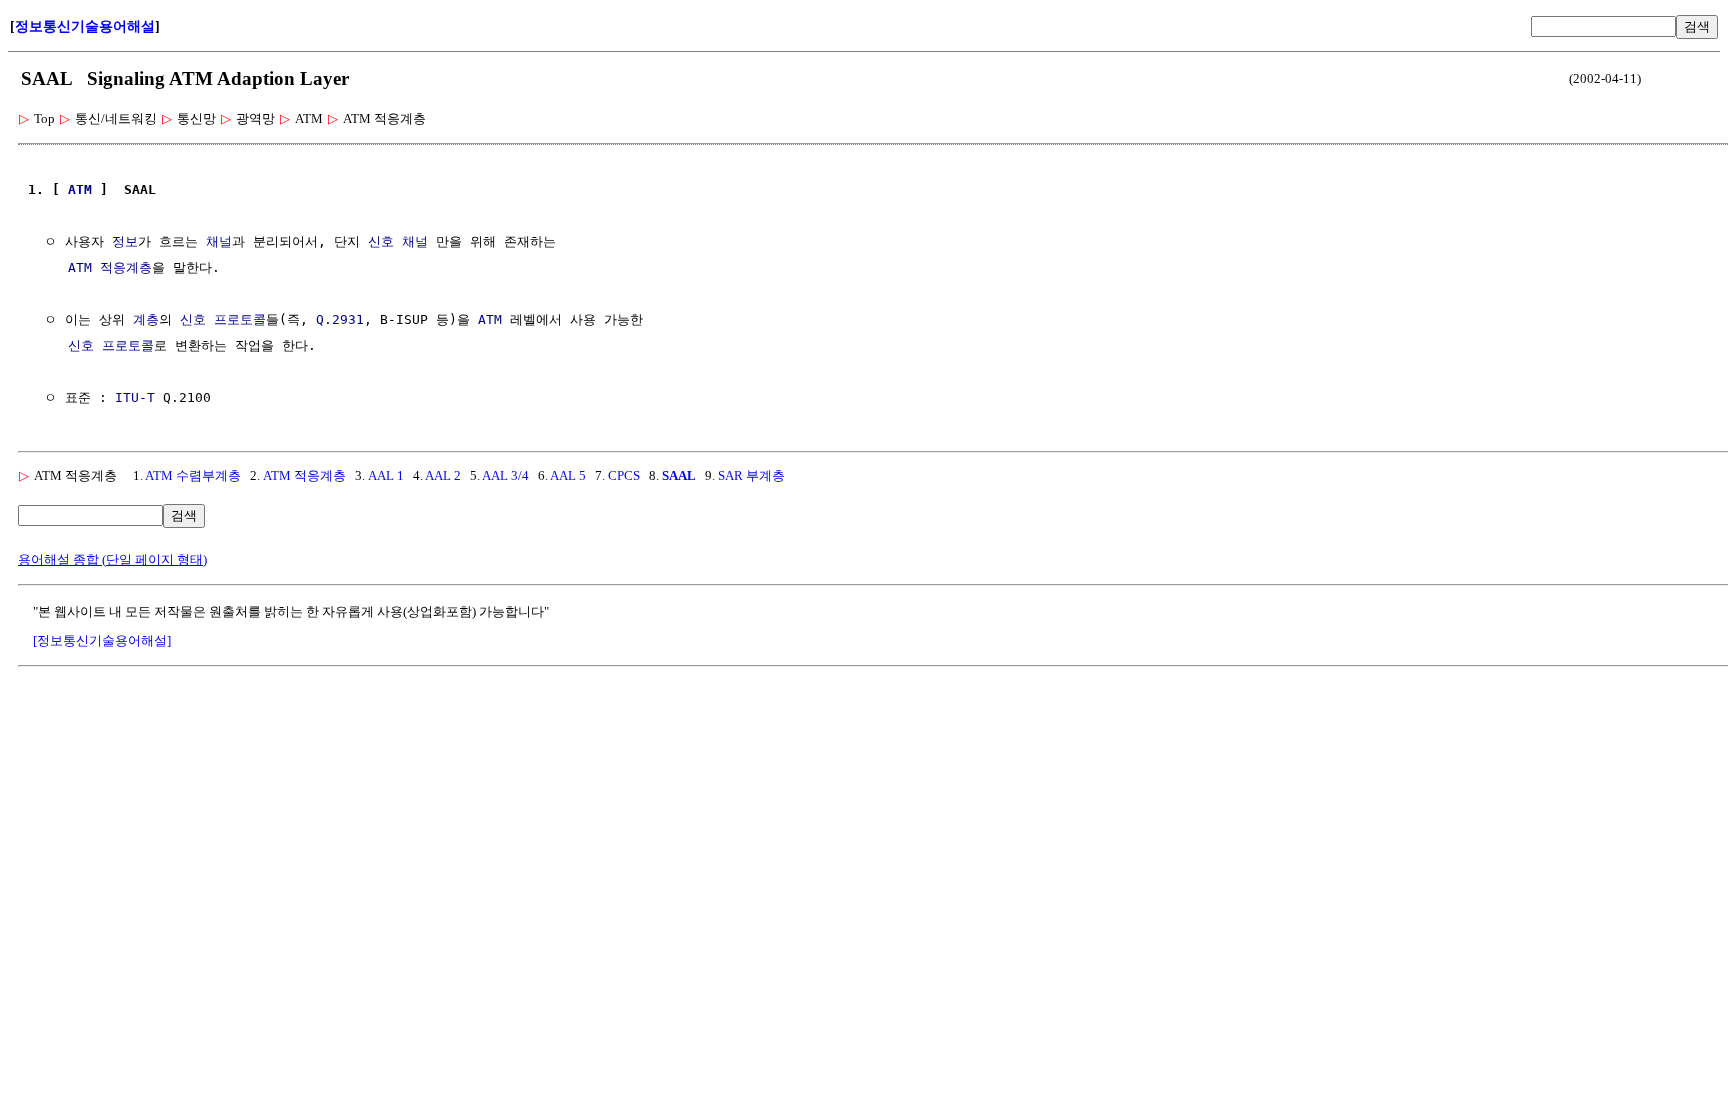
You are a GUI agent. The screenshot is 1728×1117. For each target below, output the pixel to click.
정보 (125, 241)
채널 (219, 241)
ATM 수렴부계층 (193, 475)
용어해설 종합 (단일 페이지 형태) (112, 559)
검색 (1697, 26)
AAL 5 (568, 475)
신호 (381, 241)
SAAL (679, 475)
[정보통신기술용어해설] (102, 640)
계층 (146, 319)
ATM (80, 189)
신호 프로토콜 (223, 319)
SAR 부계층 (751, 475)
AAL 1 (386, 475)
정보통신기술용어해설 (85, 26)
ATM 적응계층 (110, 267)
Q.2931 (340, 319)
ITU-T (135, 397)
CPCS (624, 475)
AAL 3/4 (505, 475)
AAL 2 (443, 475)
